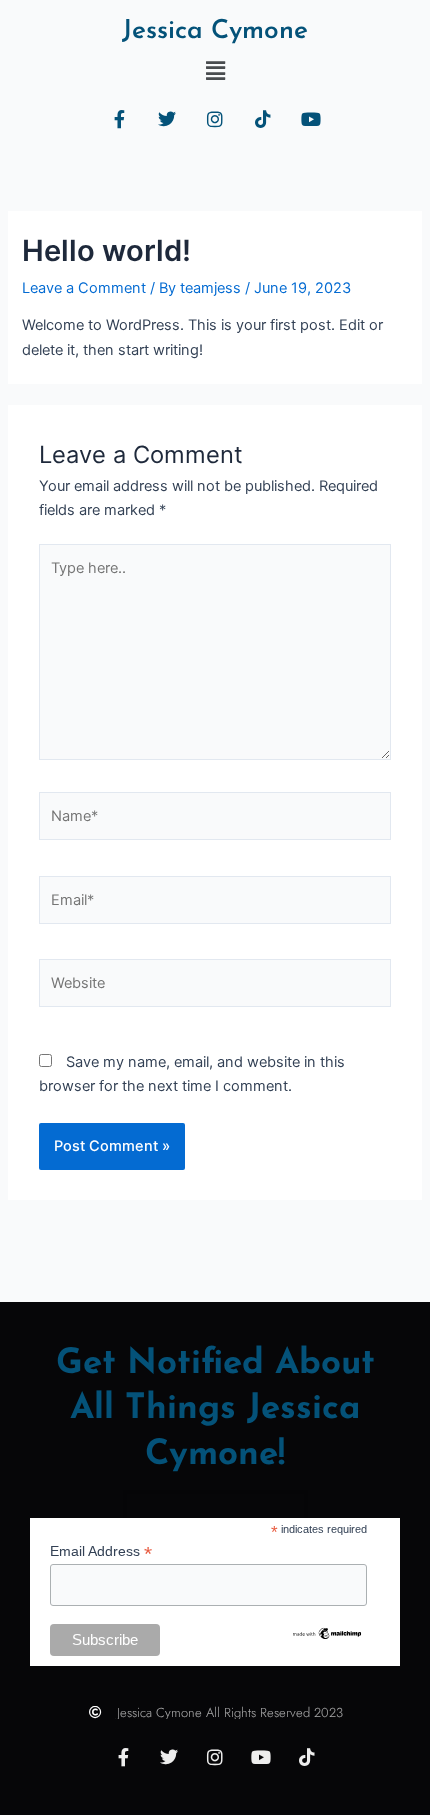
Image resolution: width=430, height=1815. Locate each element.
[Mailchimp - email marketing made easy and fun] (327, 1633)
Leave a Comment (84, 288)
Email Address (101, 1551)
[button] (215, 70)
